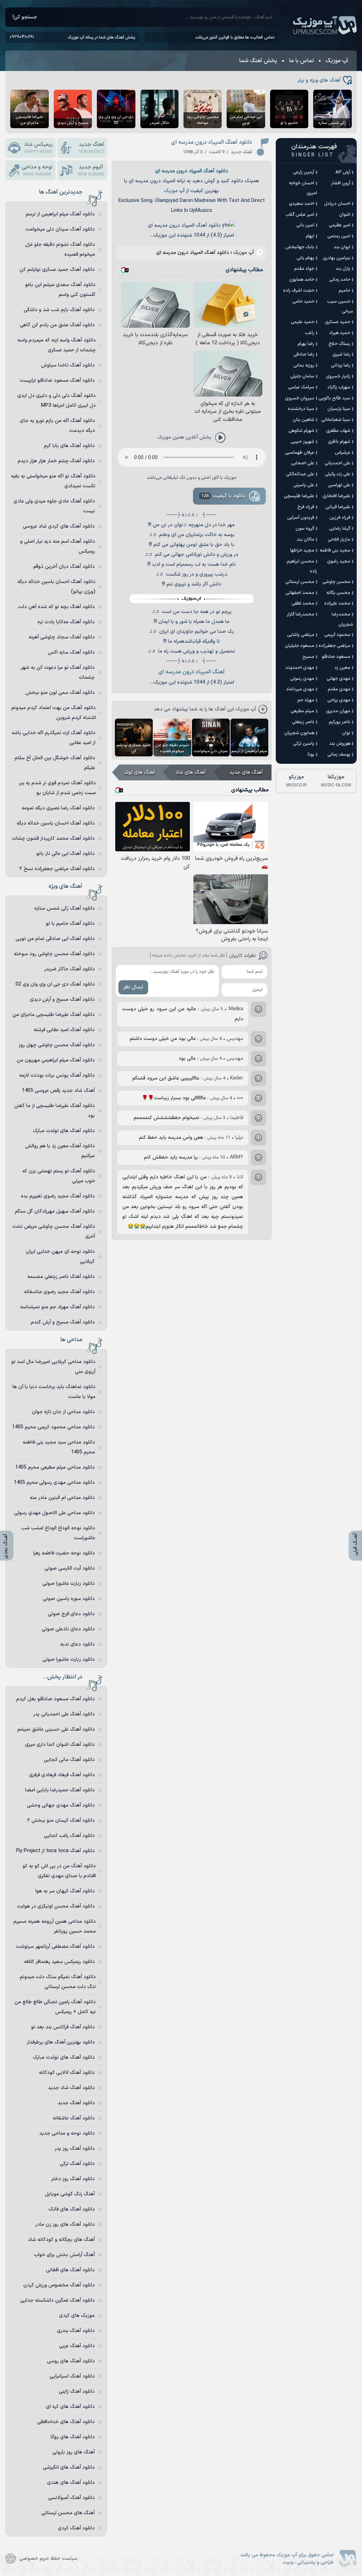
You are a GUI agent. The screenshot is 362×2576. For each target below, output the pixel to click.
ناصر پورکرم (340, 722)
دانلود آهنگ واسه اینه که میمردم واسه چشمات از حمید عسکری (57, 345)
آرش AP (343, 172)
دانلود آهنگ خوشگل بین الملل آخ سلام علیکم (55, 763)
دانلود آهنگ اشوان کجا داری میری (60, 1745)
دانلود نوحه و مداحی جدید (67, 2133)
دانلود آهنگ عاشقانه (74, 2118)
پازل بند (343, 269)
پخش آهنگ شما (258, 61)
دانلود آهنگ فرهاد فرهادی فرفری (62, 1775)
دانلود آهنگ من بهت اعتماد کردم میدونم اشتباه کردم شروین (54, 713)
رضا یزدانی (341, 365)
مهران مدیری (338, 711)
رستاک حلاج (339, 344)
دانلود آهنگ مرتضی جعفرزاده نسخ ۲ (57, 869)
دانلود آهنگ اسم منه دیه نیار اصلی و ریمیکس (58, 546)
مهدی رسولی (302, 679)
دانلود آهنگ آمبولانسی (71, 2498)
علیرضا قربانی (338, 507)
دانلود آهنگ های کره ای (70, 2407)
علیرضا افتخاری (336, 496)
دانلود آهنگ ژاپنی (77, 2391)
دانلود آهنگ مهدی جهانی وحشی (61, 1805)
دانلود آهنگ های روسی (71, 2361)
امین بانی (305, 225)
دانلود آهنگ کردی (76, 2528)
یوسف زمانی (339, 755)
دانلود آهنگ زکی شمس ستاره (65, 908)
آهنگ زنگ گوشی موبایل (70, 2194)
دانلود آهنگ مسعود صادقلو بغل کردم (56, 1699)
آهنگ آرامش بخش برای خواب (64, 2255)
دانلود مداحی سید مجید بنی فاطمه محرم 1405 (59, 1447)
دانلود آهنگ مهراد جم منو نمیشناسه (57, 1307)
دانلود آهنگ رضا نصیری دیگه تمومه (58, 808)
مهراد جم (306, 700)
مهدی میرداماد (300, 689)
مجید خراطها (302, 551)
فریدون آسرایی (301, 518)
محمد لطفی (303, 603)
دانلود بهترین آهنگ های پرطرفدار (61, 2042)
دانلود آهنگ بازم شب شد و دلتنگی (59, 310)
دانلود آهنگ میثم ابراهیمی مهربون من (56, 1060)
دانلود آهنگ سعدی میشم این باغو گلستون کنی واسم (60, 290)
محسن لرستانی (300, 582)
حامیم (345, 291)
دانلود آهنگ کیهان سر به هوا (65, 1891)
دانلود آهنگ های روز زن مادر (65, 2224)
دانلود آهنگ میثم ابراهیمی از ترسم (60, 214)
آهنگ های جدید (246, 772)
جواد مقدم (304, 269)
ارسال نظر (133, 987)
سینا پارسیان (339, 409)
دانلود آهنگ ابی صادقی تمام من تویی (55, 939)
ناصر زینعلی (303, 722)
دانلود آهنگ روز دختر (73, 2179)
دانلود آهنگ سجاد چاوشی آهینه (62, 637)
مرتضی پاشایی (301, 635)
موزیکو (296, 781)
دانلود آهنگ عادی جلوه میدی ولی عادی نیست (54, 506)
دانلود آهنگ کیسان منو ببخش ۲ (61, 1821)
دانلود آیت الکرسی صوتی (70, 1568)
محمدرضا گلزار (300, 614)
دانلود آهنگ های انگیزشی (69, 2467)
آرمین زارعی (304, 172)
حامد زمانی (340, 280)
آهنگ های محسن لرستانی (68, 2513)
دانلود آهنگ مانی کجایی (69, 1760)
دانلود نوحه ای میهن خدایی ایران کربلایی (60, 1257)
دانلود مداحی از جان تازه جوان (63, 1412)
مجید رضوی (339, 561)
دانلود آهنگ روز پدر (75, 2149)
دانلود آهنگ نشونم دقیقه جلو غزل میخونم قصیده (60, 249)
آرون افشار (341, 183)
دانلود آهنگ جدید (76, 2103)
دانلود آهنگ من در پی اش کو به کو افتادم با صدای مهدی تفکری (59, 1871)
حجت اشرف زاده (299, 291)
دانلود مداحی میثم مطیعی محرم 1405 (55, 1467)
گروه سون (305, 529)
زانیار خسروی (338, 376)
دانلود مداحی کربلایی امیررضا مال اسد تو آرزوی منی (53, 1367)
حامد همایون (302, 280)
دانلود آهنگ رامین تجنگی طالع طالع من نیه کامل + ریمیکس (55, 2007)
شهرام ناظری (339, 442)
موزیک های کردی (77, 2316)
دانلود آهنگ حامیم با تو (70, 924)
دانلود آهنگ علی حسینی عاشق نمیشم (56, 1729)
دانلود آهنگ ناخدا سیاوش (68, 365)
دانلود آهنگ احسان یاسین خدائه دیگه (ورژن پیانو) (56, 587)
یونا (311, 755)
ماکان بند (305, 540)
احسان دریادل (337, 204)
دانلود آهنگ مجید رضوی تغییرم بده (58, 1196)
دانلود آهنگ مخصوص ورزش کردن (59, 2285)
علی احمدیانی (337, 463)
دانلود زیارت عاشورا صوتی (69, 1584)
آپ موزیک (325, 25)
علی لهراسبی (339, 485)
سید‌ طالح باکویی (334, 398)
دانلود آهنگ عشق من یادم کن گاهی (57, 325)
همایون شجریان (299, 733)
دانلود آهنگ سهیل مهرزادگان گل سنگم (55, 1211)
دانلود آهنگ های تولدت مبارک (64, 1131)
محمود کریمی (337, 635)
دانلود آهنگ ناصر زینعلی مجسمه (61, 1277)
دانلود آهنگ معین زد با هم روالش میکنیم (60, 1151)
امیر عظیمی (340, 225)
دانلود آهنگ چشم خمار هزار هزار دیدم (56, 461)
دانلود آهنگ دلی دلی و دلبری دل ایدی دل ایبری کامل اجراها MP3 (57, 401)
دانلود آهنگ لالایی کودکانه (67, 2073)
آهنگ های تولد (139, 772)
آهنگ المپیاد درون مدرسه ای (192, 672)
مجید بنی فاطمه (335, 551)
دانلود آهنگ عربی (77, 2346)
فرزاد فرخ (306, 507)
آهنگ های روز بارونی (74, 2452)
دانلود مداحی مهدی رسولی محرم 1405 (54, 1483)
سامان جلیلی (302, 376)
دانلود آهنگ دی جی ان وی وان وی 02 (55, 984)
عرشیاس (343, 453)
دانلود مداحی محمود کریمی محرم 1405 (53, 1427)
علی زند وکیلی (338, 474)
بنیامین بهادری (337, 258)
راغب (310, 333)
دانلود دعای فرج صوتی (71, 1614)
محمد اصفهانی (300, 593)
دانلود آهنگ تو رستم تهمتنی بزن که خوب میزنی (59, 1176)
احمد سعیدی (302, 204)
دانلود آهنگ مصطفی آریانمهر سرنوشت (55, 1947)
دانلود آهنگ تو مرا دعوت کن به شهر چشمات (58, 673)
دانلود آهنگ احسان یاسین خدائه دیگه (56, 823)
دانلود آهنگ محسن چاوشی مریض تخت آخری (54, 1232)
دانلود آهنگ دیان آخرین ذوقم (64, 567)
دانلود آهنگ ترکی (77, 2164)
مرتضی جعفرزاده (334, 646)
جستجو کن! (25, 17)
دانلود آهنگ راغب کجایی (69, 1836)
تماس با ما (301, 61)
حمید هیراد (340, 333)
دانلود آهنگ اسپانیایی (72, 2376)
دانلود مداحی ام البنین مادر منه (62, 1498)
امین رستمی (339, 236)
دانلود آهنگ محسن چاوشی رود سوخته (54, 954)
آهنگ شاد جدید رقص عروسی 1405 (58, 1091)
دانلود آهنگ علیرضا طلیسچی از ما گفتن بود (54, 1111)
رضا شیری (341, 355)
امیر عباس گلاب (300, 215)
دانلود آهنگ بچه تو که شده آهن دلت (56, 607)
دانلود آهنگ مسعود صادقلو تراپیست (57, 380)
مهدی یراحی (339, 700)
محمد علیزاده (337, 603)
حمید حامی (303, 302)
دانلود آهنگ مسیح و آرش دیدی (62, 1000)
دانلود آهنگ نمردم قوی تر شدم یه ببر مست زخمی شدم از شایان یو (57, 788)
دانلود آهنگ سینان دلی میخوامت (60, 229)
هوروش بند (340, 744)
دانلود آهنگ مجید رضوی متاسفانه (59, 1292)
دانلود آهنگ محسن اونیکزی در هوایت (56, 1906)
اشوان (345, 215)
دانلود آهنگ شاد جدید (71, 2088)
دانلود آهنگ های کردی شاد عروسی (59, 526)
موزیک (171, 191)
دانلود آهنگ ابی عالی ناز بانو (66, 854)
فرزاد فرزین (340, 518)
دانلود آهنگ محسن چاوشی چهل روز (57, 1045)
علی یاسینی (304, 485)
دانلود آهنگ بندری (76, 2331)
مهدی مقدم (339, 689)
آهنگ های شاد (190, 772)
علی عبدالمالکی (300, 474)
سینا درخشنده (301, 409)
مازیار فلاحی (339, 540)
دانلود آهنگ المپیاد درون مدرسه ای (212, 142)
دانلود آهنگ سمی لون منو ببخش (60, 693)
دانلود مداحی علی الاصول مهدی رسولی (54, 1513)
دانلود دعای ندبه (77, 1644)
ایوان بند (342, 247)
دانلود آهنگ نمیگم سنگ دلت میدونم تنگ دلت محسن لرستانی (58, 1982)
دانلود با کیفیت (223, 496)
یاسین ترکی (304, 744)
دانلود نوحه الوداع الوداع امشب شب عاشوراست (58, 1533)
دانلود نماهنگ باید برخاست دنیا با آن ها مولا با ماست (54, 1392)
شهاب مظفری (338, 431)
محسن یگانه (338, 593)
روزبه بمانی (304, 365)
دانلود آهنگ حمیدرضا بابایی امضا (60, 1790)
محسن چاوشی (336, 582)
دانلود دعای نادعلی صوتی (68, 1629)
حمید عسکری (338, 322)
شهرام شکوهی (301, 431)
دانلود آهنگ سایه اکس (71, 652)
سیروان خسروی (300, 398)
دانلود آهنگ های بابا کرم (69, 446)
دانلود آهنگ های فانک (72, 2209)
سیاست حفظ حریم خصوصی (48, 2559)
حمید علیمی (303, 322)
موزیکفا (336, 781)
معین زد (342, 668)
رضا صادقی (304, 355)
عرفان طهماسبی (300, 453)
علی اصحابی (303, 463)
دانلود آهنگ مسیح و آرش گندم (63, 1322)
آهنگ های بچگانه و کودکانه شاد (61, 2240)
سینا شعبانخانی (336, 420)
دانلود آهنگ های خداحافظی (66, 2422)
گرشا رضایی (340, 529)
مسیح (308, 657)
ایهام (310, 236)
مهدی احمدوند (300, 668)
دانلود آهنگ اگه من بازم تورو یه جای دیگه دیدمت (57, 426)
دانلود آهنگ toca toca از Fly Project (56, 1851)
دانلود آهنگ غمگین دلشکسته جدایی (57, 2300)
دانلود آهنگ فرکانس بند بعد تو (63, 2027)
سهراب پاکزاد (339, 387)
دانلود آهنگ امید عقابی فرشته (64, 1030)
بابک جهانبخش (300, 247)
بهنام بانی (305, 258)
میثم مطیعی (302, 711)
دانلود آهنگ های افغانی (70, 2270)
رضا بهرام (306, 344)
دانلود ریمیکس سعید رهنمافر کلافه (59, 1962)
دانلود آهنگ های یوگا (73, 2437)
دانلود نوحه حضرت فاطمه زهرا (64, 1553)
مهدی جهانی (338, 679)
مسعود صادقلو (336, 657)
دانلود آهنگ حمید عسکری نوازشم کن (57, 270)
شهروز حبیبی (302, 442)
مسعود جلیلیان (300, 646)
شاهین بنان (303, 420)
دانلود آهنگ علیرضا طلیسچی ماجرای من (54, 1015)
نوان (346, 733)
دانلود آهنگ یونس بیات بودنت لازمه (57, 1075)
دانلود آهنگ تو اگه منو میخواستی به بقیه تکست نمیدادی (53, 481)
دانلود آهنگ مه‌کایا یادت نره (66, 622)
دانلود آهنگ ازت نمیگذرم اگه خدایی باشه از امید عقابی (54, 738)
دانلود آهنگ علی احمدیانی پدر (64, 1714)
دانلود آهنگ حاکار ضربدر (69, 969)
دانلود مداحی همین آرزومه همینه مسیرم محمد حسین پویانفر (55, 1926)
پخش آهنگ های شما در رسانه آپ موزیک (101, 37)
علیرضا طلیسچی (299, 496)
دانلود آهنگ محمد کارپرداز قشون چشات (53, 838)
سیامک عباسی (301, 387)
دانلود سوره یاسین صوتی (69, 1599)
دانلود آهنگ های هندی (71, 2483)
